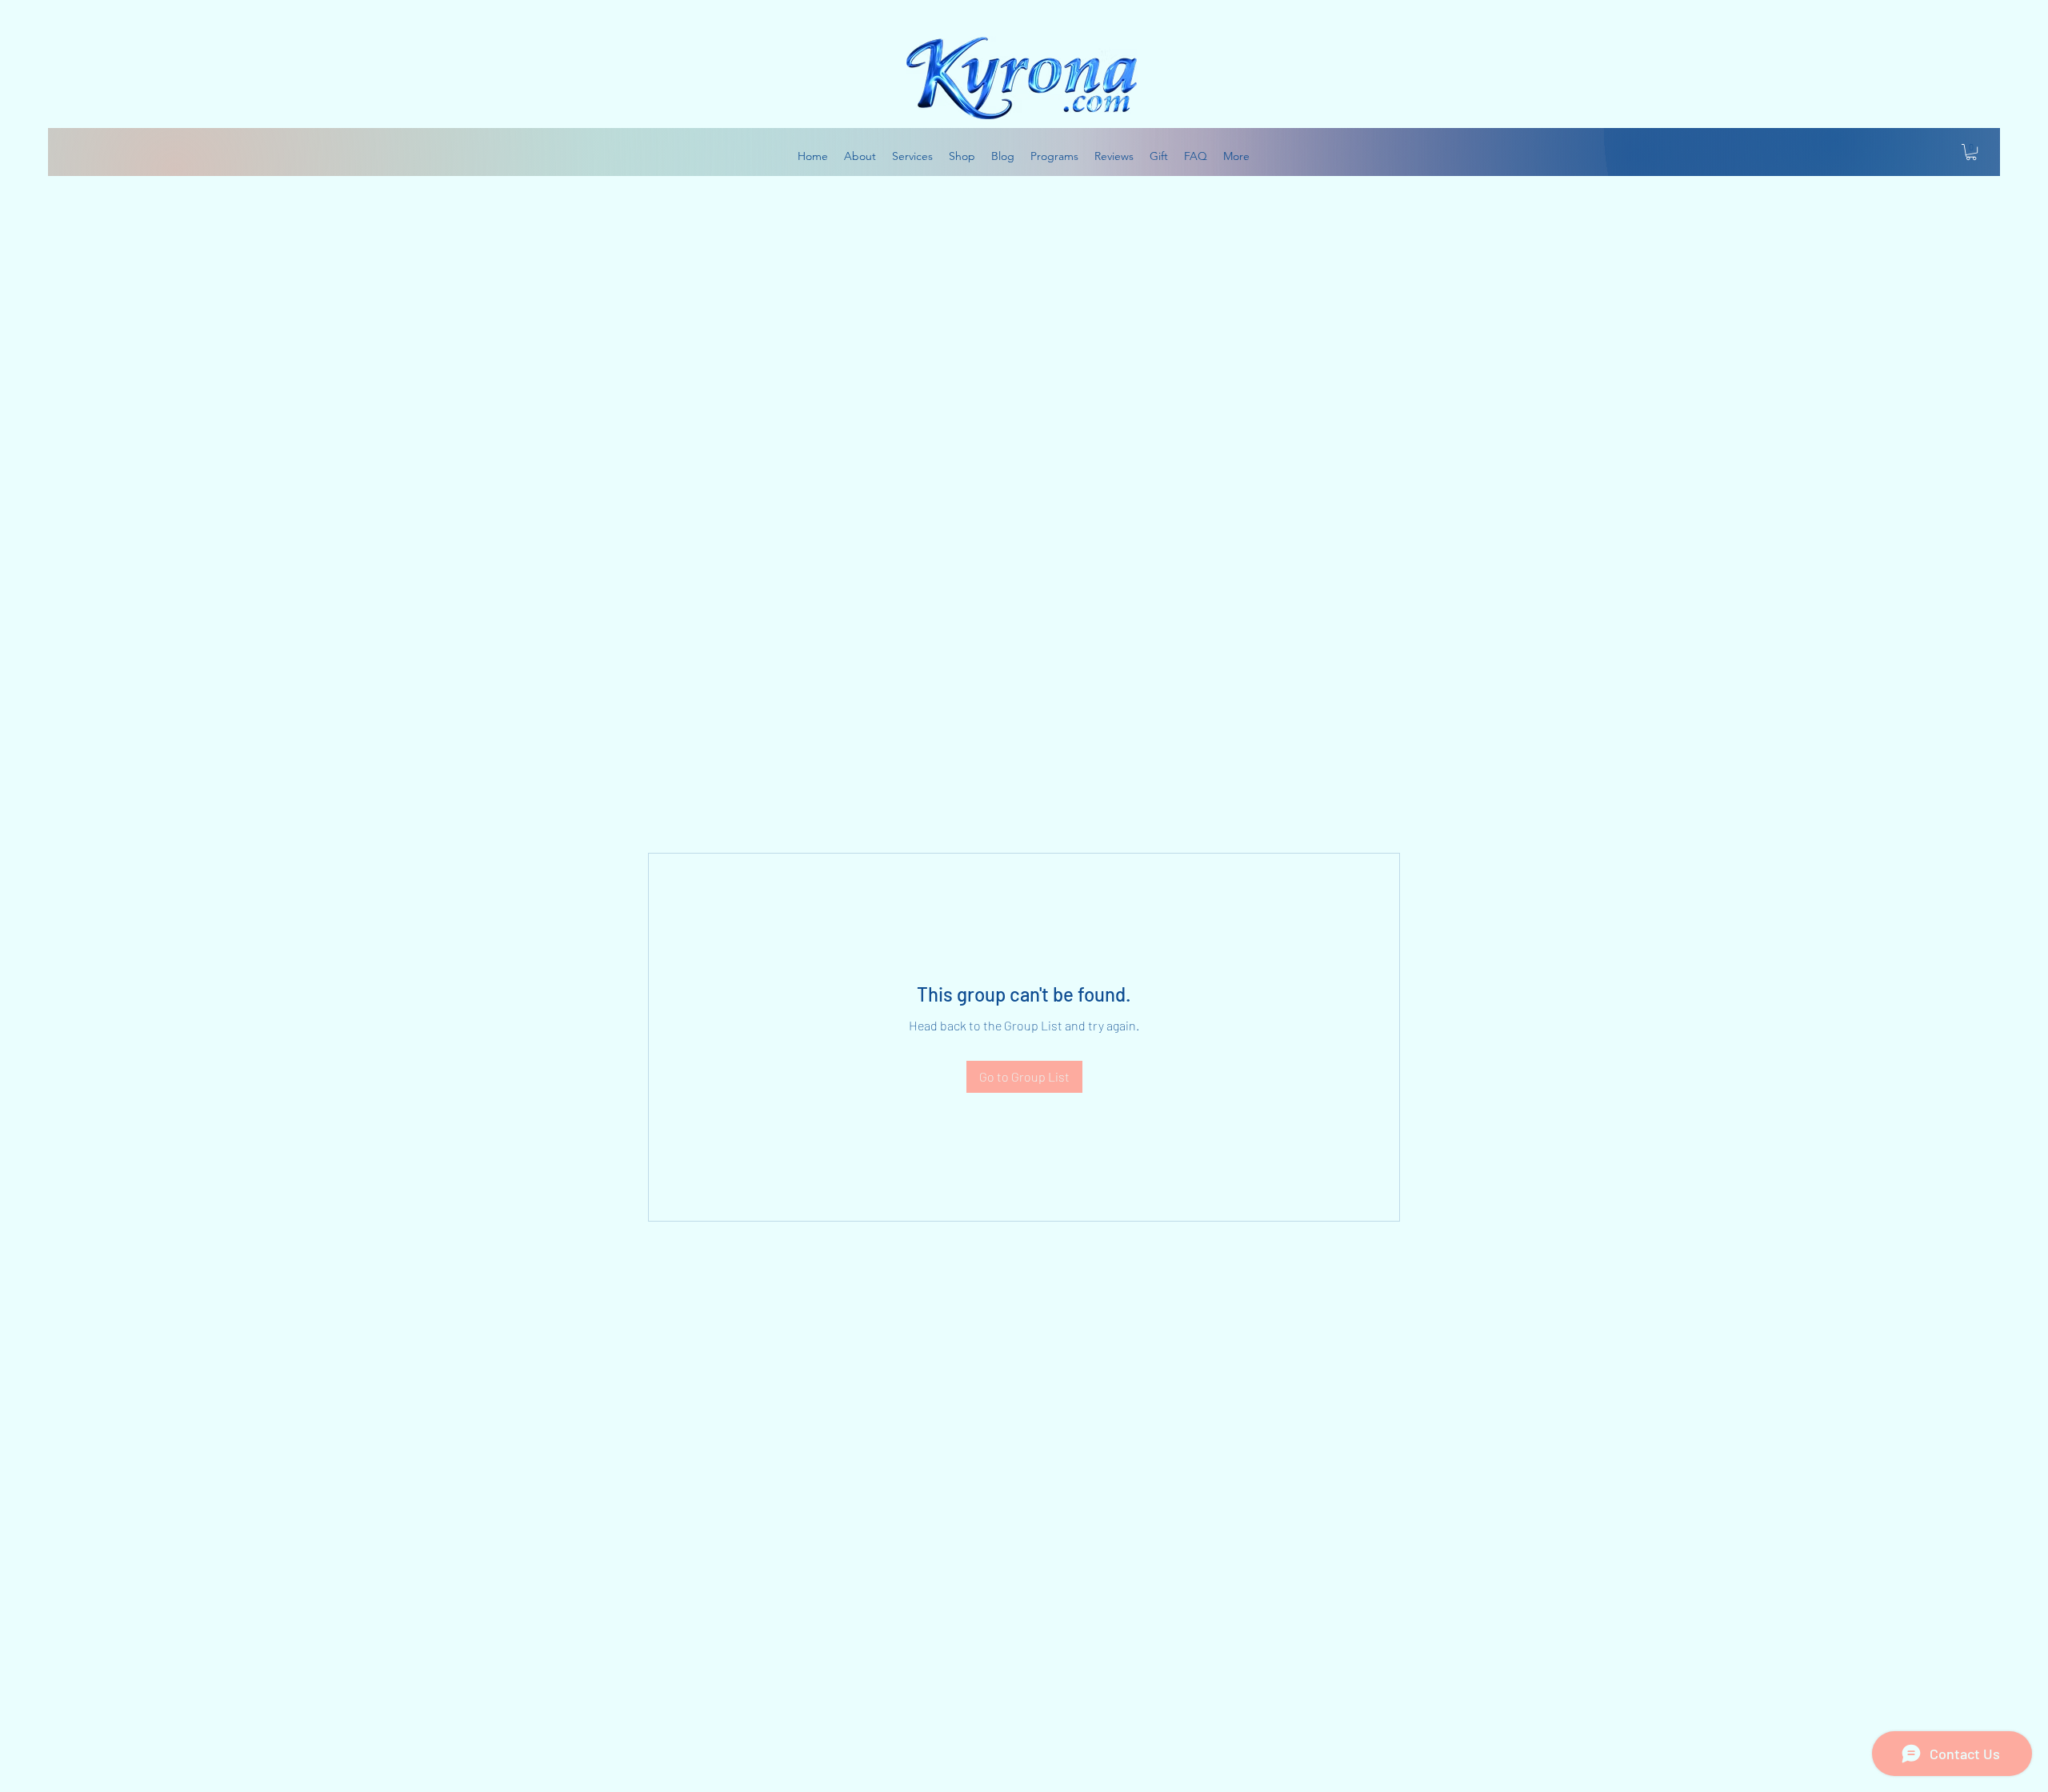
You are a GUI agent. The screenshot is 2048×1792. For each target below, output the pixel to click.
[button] (1971, 152)
